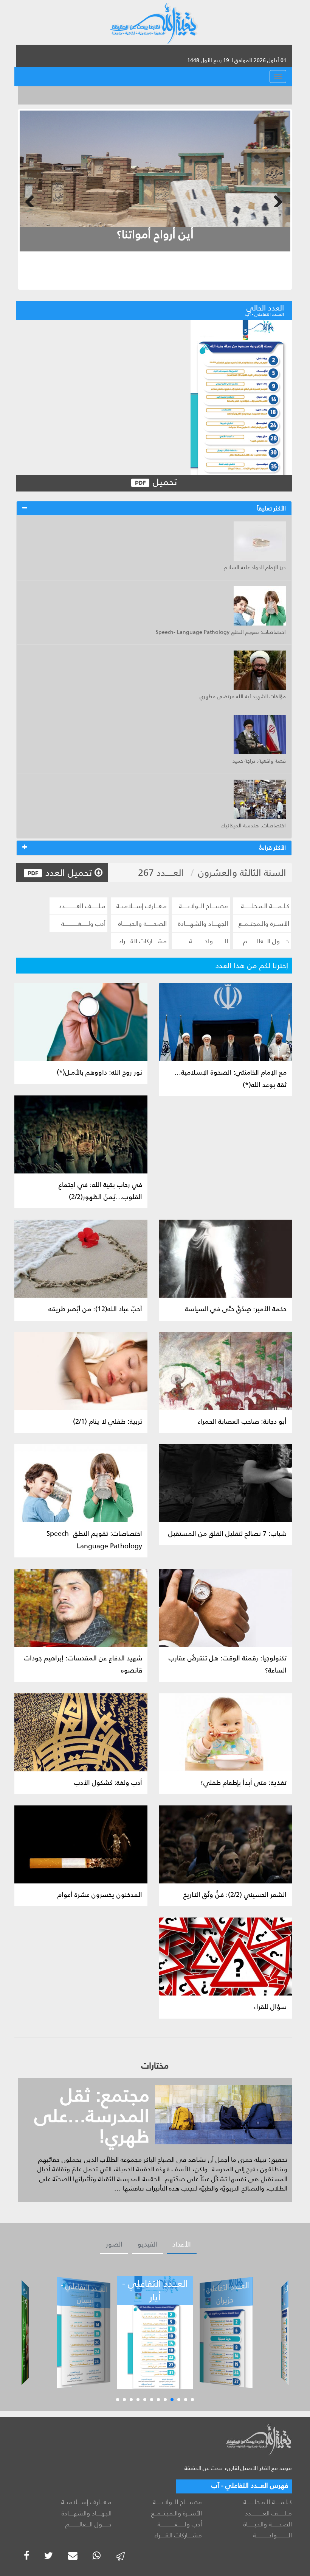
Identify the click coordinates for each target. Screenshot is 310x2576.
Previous (31, 200)
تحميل (164, 482)
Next (279, 200)
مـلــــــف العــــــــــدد (82, 906)
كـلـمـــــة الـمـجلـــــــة (265, 906)
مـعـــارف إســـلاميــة (142, 906)
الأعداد (182, 2244)
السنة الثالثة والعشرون (242, 873)
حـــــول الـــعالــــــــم (266, 941)
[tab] (154, 509)
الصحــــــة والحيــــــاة (143, 924)
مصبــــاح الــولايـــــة (203, 906)
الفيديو (147, 2244)
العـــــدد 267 (161, 873)
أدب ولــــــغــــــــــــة (83, 924)
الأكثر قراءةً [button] (273, 848)
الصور (114, 2244)
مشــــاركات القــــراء (143, 941)
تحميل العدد (69, 873)
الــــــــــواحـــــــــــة (208, 941)
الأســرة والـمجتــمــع (264, 924)
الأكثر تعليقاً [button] (271, 508)
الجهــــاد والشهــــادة (203, 924)
